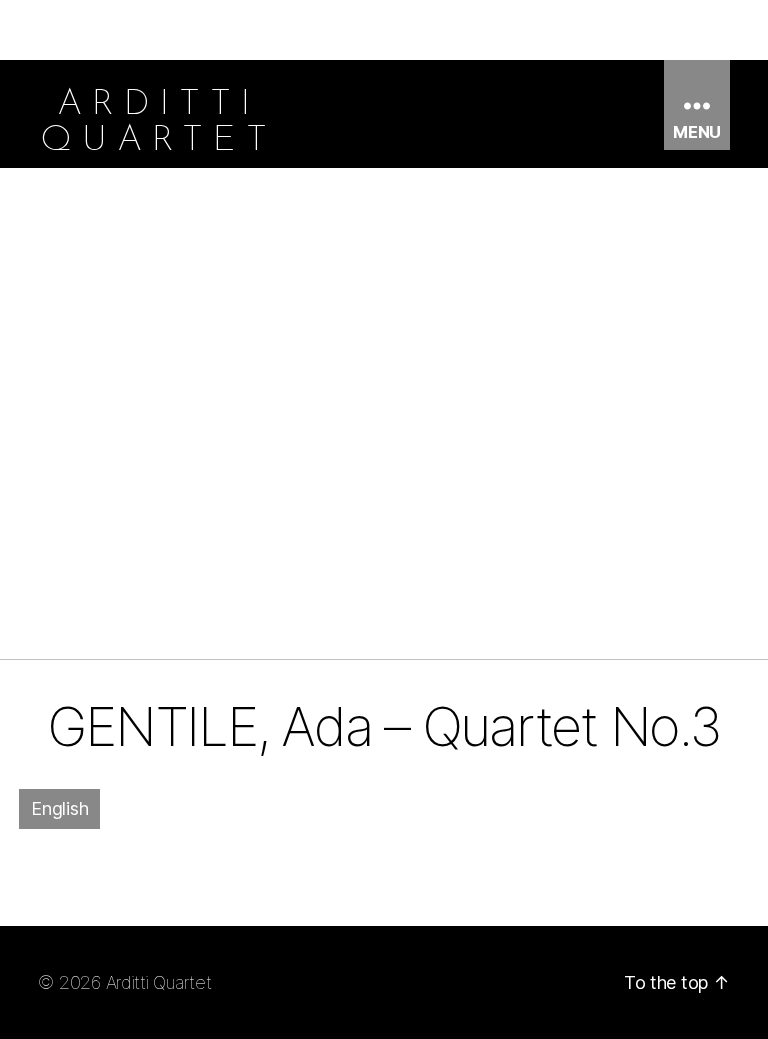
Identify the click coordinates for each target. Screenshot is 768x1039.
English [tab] (59, 808)
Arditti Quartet (159, 982)
